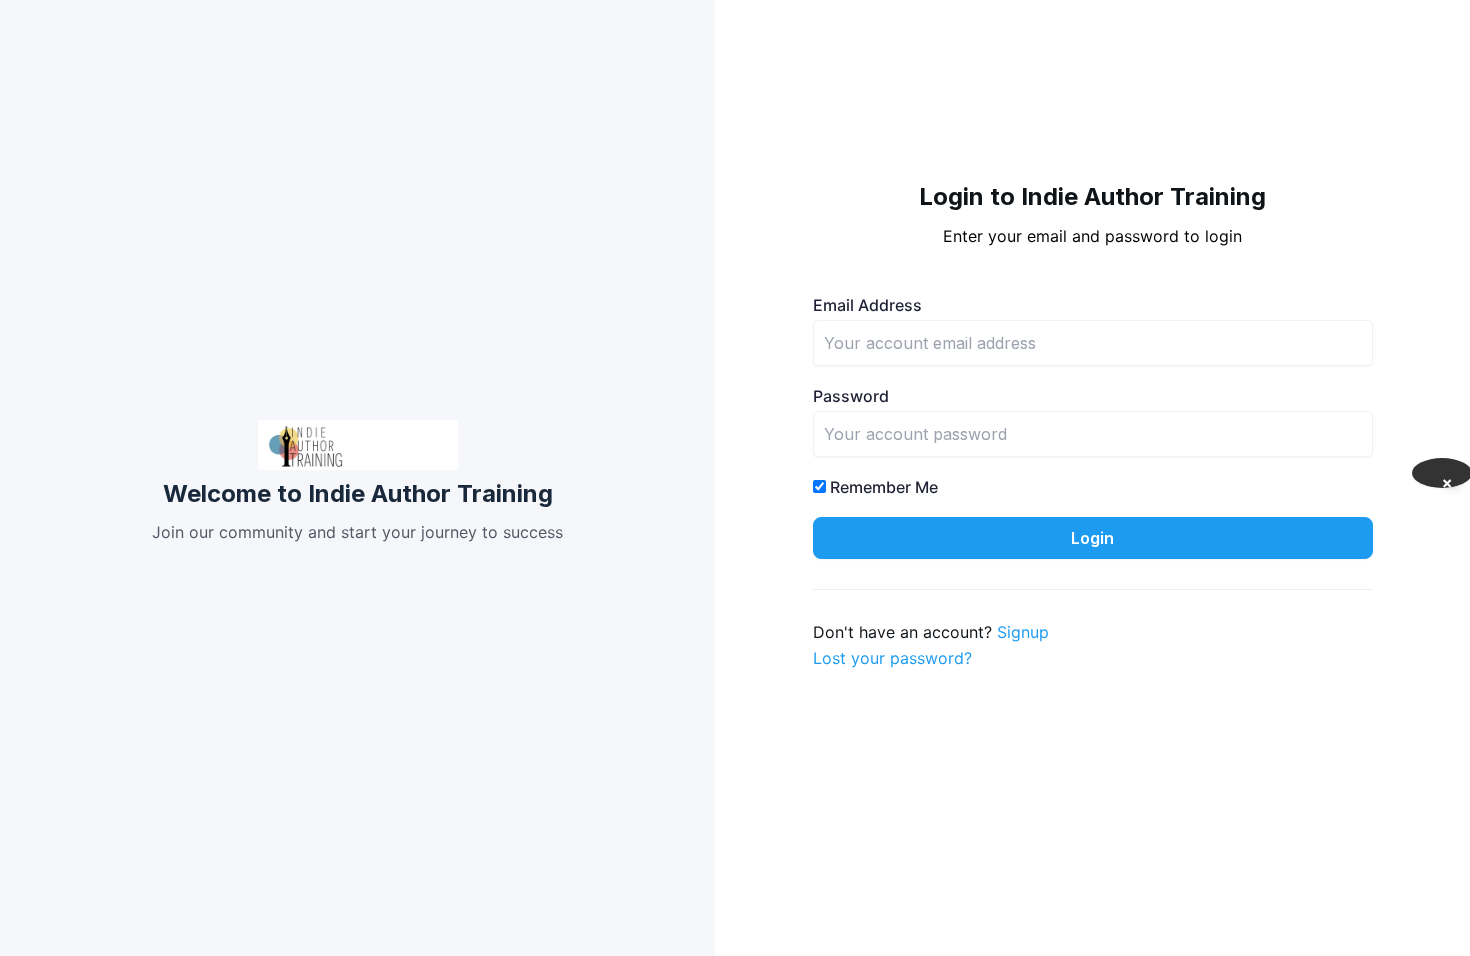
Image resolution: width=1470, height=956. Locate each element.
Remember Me (882, 487)
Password (851, 396)
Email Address (867, 305)
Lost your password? (892, 658)
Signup (1023, 632)
